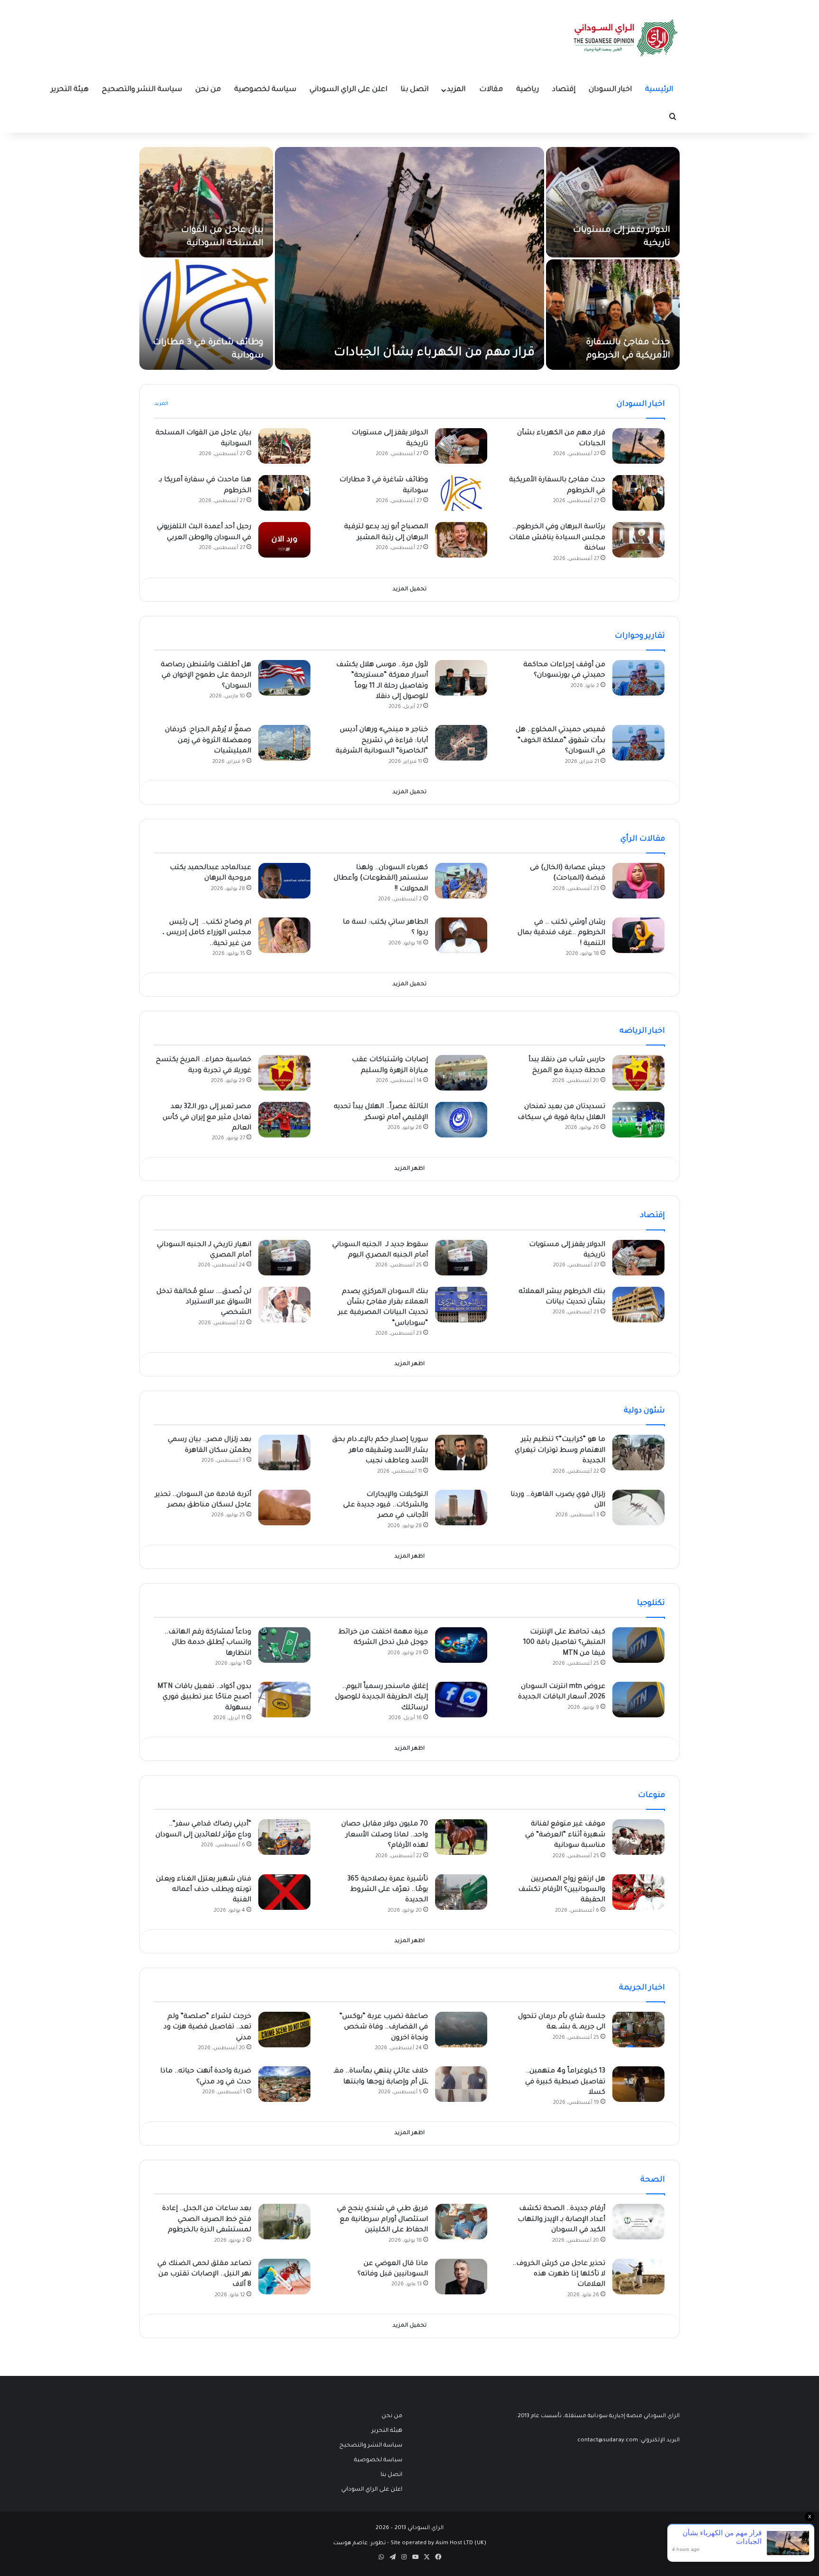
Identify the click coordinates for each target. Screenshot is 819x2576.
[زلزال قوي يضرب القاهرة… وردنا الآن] (638, 1508)
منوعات (651, 1796)
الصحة (653, 2180)
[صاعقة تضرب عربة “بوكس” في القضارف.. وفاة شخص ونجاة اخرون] (461, 2030)
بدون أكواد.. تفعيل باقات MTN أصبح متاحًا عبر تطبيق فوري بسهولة (204, 1698)
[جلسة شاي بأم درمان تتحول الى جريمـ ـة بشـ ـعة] (638, 2030)
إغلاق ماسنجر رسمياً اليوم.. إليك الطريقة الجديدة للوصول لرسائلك (382, 1698)
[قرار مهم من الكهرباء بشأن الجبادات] (409, 258)
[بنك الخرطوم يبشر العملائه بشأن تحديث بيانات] (638, 1305)
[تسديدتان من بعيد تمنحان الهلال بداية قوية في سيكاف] (638, 1120)
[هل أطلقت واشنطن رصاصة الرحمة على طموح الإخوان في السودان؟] (284, 678)
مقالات (491, 90)
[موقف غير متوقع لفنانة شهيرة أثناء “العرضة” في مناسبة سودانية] (638, 1837)
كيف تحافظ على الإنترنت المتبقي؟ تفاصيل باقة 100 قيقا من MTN (564, 1643)
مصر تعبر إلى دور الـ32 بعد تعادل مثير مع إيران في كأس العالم (207, 1118)
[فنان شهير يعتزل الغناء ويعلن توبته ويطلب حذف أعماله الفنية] (284, 1892)
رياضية (528, 90)
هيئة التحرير (70, 90)
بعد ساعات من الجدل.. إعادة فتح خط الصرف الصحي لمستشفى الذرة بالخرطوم (207, 2220)
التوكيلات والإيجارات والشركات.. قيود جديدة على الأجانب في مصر (386, 1506)
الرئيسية (659, 90)
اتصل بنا (414, 90)
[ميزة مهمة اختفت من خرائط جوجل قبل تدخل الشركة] (461, 1645)
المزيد (456, 90)
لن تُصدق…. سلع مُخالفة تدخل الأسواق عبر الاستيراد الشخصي (204, 1303)
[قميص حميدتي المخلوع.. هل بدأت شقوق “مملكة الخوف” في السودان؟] (638, 743)
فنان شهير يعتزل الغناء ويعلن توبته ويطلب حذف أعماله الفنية (204, 1890)
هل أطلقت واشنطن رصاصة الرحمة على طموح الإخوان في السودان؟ (206, 676)
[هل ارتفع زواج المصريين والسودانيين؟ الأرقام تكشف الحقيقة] (638, 1892)
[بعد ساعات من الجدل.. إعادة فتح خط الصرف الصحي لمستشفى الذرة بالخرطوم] (284, 2222)
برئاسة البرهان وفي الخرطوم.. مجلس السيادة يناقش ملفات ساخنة (557, 538)
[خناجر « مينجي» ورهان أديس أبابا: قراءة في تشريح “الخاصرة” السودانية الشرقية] (461, 743)
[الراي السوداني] (626, 38)
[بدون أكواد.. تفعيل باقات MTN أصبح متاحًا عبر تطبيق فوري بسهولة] (284, 1700)
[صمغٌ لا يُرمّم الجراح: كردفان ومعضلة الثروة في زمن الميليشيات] (284, 743)
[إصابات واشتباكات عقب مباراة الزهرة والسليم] (461, 1073)
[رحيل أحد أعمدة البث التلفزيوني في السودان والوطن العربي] (284, 540)
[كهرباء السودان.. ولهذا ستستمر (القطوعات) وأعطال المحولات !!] (461, 881)
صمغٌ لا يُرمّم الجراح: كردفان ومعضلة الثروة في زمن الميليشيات (208, 741)
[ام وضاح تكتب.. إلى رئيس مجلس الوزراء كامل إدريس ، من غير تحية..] (284, 935)
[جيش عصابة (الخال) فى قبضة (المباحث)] (638, 881)
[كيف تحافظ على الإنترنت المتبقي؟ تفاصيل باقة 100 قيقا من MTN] (638, 1645)
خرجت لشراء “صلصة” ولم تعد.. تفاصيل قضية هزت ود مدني (207, 2028)
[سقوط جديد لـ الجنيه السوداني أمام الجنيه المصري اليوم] (461, 1258)
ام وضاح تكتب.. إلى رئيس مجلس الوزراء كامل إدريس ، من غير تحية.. (207, 933)
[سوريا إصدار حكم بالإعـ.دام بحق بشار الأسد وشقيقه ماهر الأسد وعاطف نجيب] (461, 1453)
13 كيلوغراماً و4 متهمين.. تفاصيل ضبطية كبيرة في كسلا (565, 2082)
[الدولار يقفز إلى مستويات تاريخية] (613, 202)
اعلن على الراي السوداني (348, 90)
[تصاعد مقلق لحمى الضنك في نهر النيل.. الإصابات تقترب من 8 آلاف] (284, 2277)
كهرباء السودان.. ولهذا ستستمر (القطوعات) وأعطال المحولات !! (381, 879)
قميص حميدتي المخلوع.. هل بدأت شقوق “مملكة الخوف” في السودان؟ (560, 741)
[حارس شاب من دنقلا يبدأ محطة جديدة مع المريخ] (638, 1073)
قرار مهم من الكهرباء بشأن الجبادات (434, 353)
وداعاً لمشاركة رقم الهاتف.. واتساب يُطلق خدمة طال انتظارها (208, 1643)
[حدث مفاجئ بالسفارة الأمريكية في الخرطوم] (613, 315)
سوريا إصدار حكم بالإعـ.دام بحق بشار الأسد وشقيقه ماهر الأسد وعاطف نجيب (380, 1451)
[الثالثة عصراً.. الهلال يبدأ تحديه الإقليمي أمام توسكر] (461, 1120)
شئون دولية (644, 1411)
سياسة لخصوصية (265, 90)
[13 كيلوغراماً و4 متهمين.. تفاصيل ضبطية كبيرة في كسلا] (638, 2084)
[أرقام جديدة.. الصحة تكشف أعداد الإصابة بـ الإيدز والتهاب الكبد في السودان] (638, 2222)
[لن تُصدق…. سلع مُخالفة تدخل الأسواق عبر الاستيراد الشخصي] (284, 1305)
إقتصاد (564, 90)
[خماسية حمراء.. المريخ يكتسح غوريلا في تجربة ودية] (284, 1073)
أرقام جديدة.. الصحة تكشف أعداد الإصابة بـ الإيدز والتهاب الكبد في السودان (561, 2220)
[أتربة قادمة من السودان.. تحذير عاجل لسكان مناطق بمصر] (284, 1508)
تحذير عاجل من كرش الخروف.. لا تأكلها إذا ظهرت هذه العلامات (559, 2275)
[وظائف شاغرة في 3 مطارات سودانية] (206, 315)
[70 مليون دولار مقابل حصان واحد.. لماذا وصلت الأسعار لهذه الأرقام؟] (461, 1837)
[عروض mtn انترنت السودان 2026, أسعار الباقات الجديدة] (638, 1700)
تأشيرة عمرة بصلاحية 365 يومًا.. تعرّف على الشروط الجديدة (388, 1890)
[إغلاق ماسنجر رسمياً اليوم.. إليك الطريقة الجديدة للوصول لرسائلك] (461, 1700)
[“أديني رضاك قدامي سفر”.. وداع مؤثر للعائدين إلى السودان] (284, 1837)
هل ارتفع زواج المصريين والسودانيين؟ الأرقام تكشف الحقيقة (562, 1890)
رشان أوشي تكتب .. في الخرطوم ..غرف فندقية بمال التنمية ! (561, 933)
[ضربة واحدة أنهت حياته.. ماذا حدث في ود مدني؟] (284, 2084)
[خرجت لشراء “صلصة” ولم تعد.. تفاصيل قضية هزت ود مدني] (284, 2030)
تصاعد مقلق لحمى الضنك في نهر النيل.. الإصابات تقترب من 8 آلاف (204, 2275)
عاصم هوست (350, 2544)
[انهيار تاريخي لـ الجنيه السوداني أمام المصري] (284, 1258)
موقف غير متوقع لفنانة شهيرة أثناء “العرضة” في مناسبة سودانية (565, 1835)
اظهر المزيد (409, 1169)
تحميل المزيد (409, 590)
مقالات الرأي (643, 839)
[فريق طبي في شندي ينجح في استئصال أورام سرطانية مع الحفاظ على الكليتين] (461, 2222)
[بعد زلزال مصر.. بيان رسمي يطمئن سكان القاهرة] (284, 1453)
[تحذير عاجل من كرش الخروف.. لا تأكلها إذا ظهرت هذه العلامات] (638, 2277)
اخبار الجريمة (642, 1988)
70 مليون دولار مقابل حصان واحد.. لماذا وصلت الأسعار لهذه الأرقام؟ (385, 1835)
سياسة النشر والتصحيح (142, 90)
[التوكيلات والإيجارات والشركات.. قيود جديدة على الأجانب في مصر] (461, 1508)
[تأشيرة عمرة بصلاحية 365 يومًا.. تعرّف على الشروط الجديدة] (461, 1892)
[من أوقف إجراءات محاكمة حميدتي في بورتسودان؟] (638, 678)
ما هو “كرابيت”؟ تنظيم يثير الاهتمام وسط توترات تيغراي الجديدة (560, 1451)
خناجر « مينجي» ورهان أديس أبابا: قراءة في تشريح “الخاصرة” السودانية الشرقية (382, 741)
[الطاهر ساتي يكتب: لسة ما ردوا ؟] (461, 935)
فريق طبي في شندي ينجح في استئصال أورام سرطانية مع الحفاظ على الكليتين (382, 2220)
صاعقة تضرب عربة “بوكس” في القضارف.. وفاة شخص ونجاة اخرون (384, 2028)
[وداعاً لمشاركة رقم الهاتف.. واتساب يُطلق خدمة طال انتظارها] (284, 1645)
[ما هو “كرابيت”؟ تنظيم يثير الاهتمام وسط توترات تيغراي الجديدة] (638, 1453)
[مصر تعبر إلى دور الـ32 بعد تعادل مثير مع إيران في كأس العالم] (284, 1120)
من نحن (208, 90)
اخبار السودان (610, 90)
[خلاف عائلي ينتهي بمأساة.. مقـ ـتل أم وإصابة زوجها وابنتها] (461, 2084)
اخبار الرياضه (642, 1031)
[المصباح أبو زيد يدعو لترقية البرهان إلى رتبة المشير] (461, 540)
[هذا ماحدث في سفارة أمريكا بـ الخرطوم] (284, 493)
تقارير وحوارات (640, 636)
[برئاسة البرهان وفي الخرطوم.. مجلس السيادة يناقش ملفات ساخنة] (638, 540)
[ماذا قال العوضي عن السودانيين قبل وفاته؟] (461, 2277)
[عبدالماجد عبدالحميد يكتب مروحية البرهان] (284, 881)
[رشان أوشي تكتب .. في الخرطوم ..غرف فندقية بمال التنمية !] (638, 935)
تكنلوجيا (651, 1604)
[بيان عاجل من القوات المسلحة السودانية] (206, 202)
